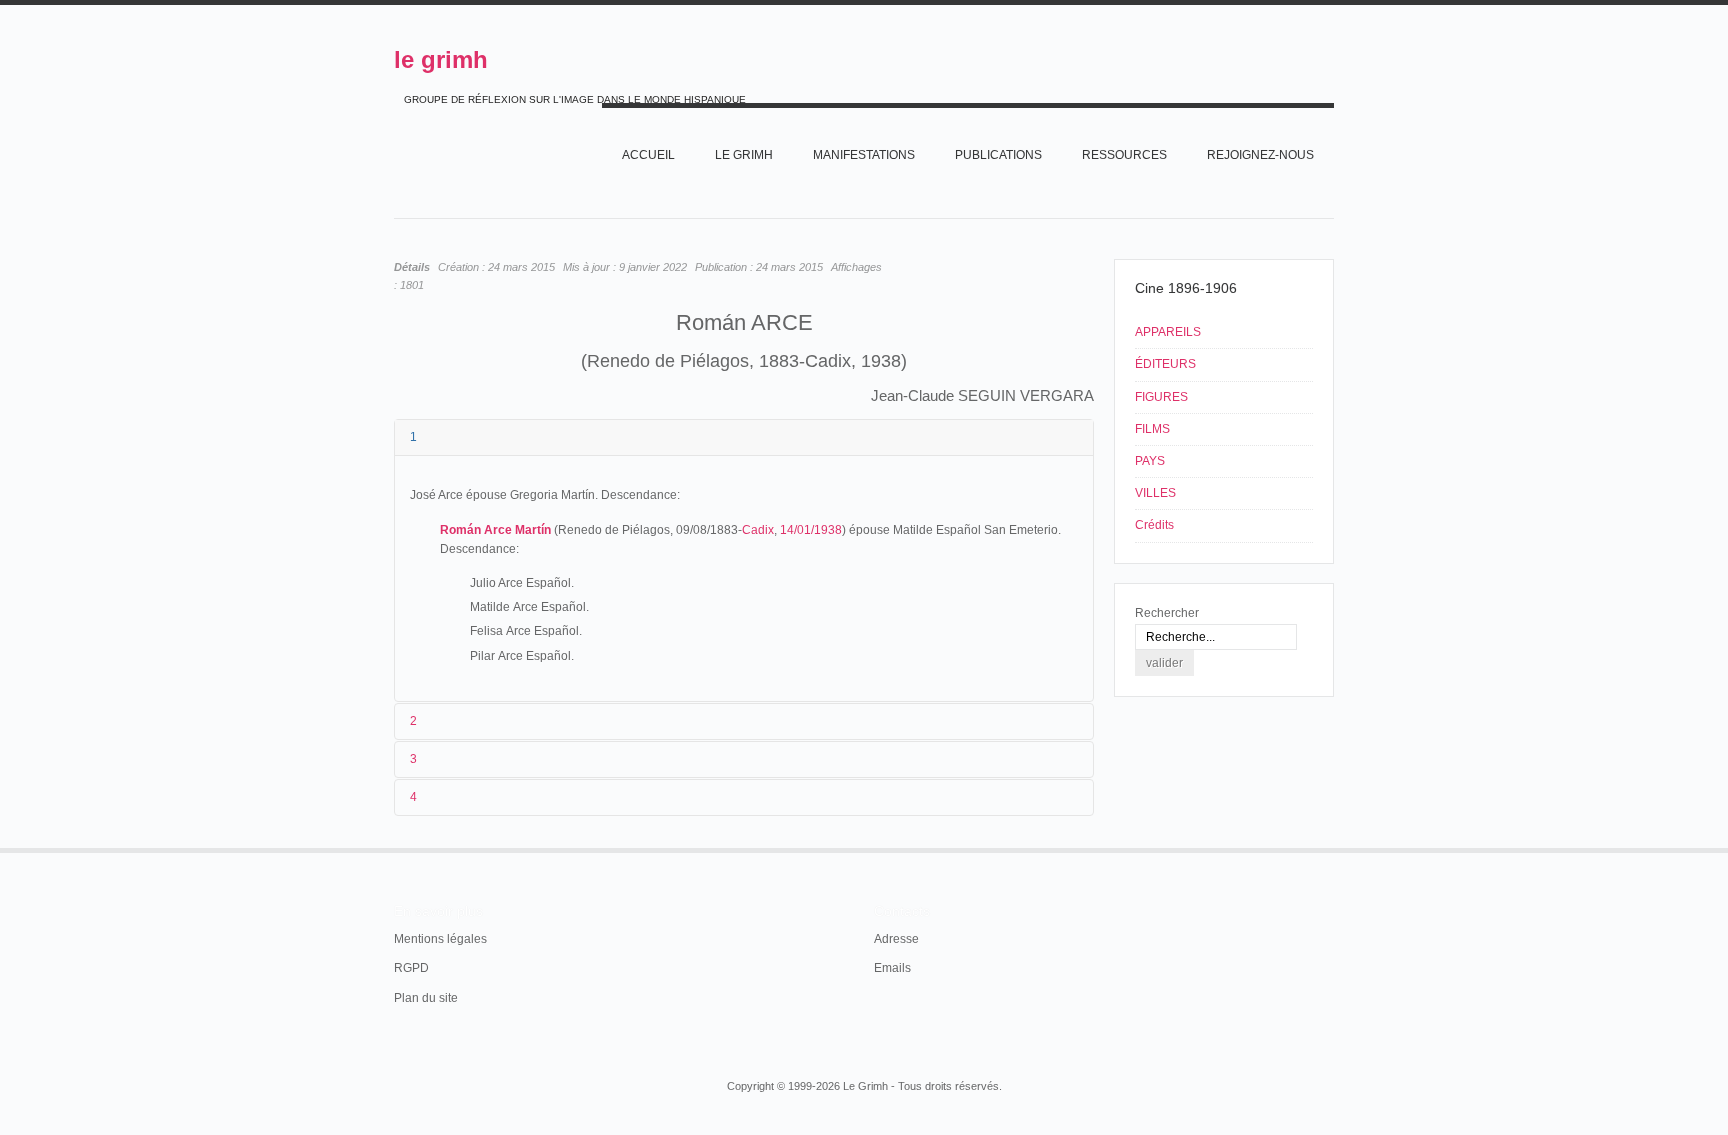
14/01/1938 (811, 530)
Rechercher (1167, 613)
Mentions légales (440, 939)
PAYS (1150, 461)
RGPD (411, 968)
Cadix (758, 530)
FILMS (1152, 429)
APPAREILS (1168, 332)
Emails (892, 968)
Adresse (896, 939)
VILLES (1155, 493)
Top (1332, 848)
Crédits (1154, 525)
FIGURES (1161, 397)
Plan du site (426, 998)
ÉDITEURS (1165, 364)
